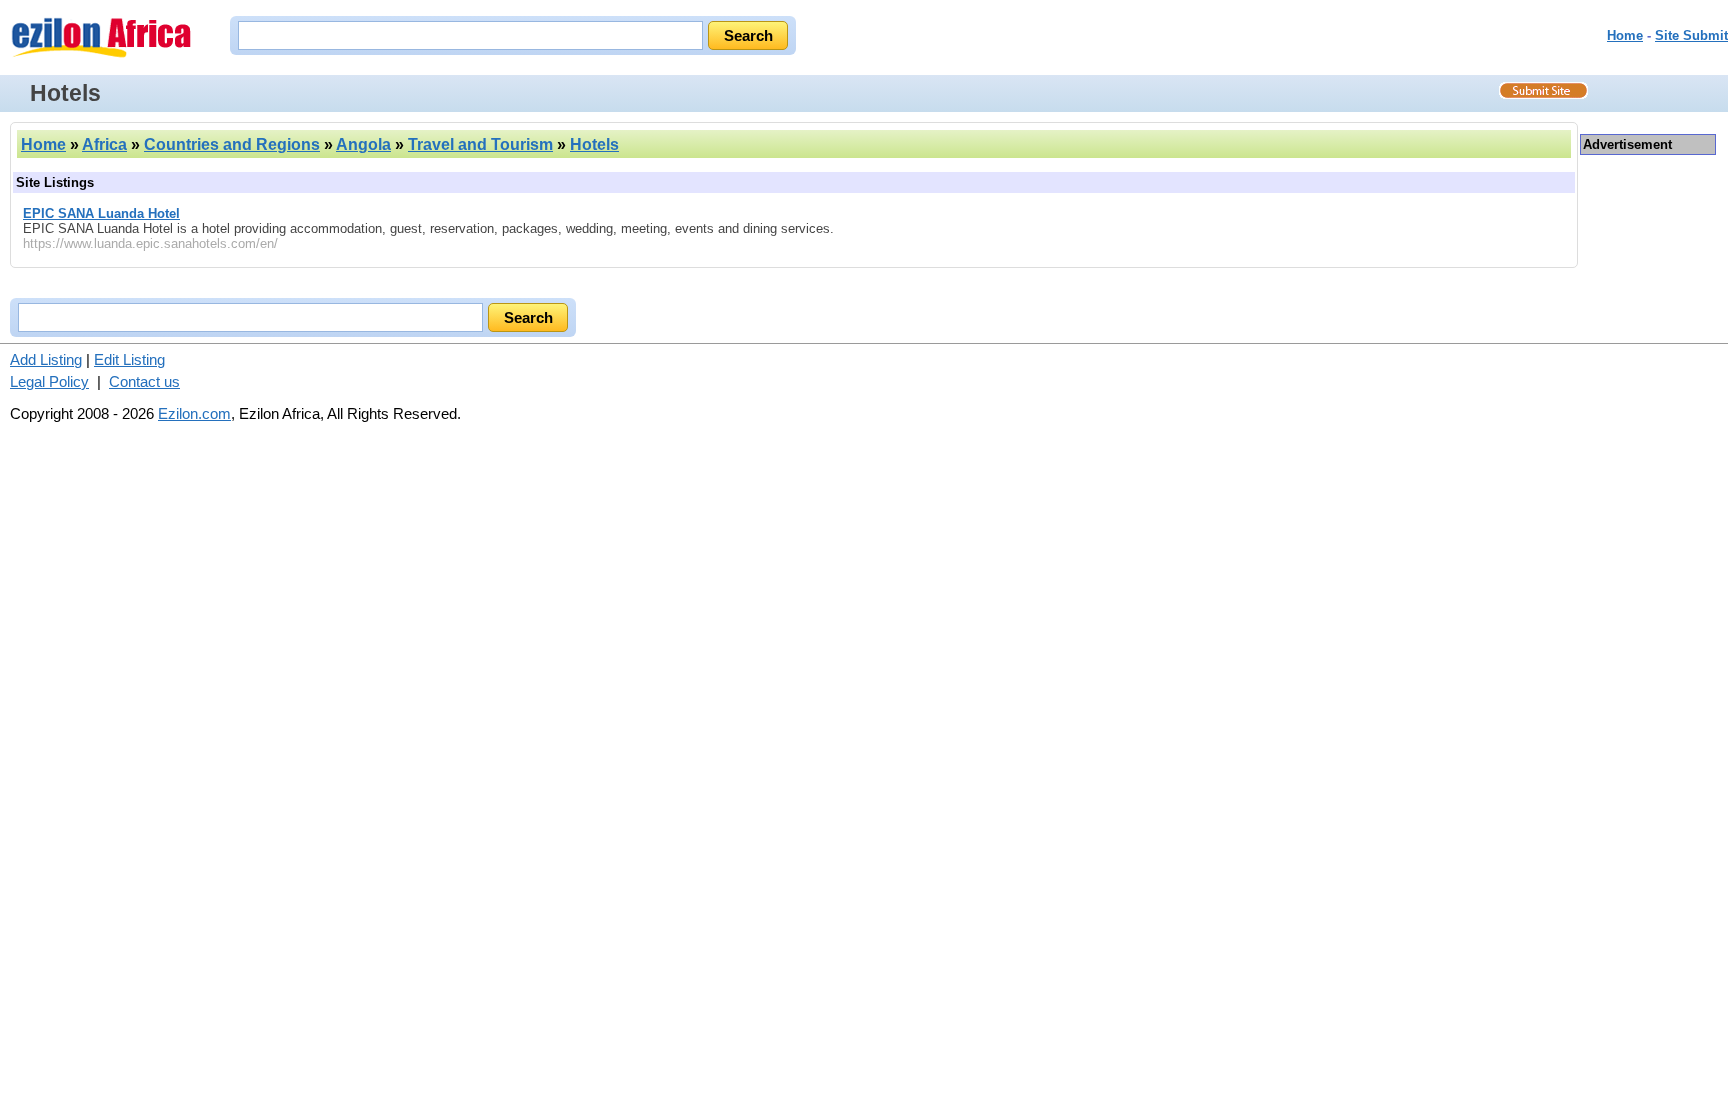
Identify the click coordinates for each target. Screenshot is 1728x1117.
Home (1625, 35)
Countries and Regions (232, 144)
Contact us (144, 381)
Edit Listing (129, 359)
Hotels (594, 144)
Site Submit (1691, 35)
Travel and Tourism (480, 144)
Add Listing (46, 359)
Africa (104, 144)
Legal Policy (49, 381)
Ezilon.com (194, 413)
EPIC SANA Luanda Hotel (101, 213)
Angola (363, 144)
